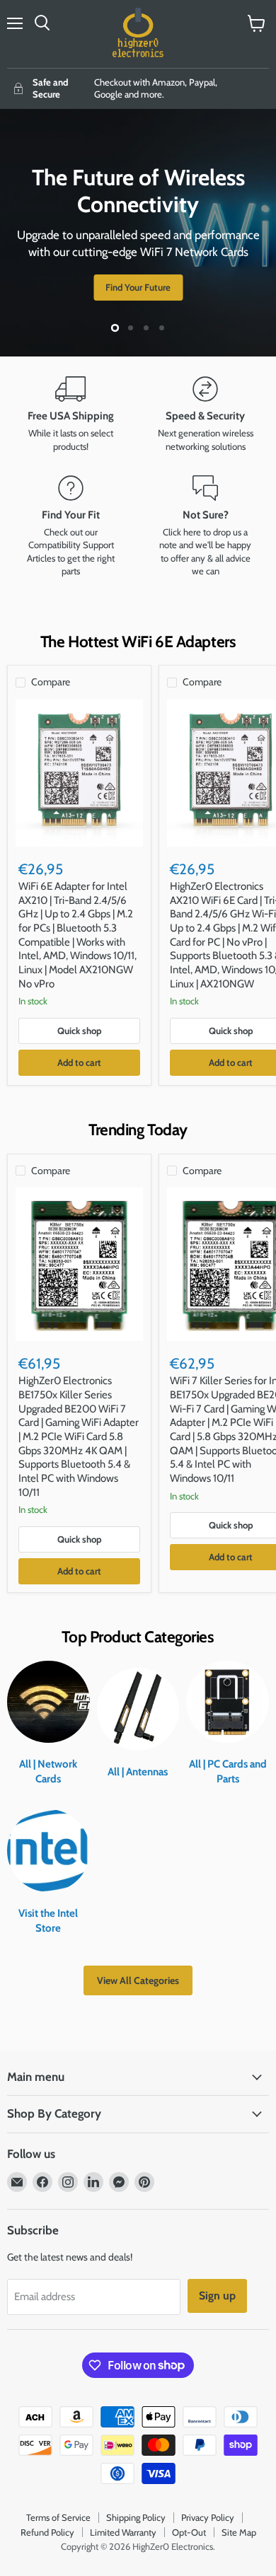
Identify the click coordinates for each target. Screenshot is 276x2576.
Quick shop (80, 1031)
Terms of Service (58, 2517)
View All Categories (138, 1980)
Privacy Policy (208, 2517)
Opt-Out (189, 2532)
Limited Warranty (123, 2532)
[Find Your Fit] (71, 527)
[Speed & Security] (205, 414)
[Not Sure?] (205, 527)
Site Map (239, 2532)
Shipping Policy (136, 2517)
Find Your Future (138, 287)
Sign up (217, 2296)
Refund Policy (47, 2532)
